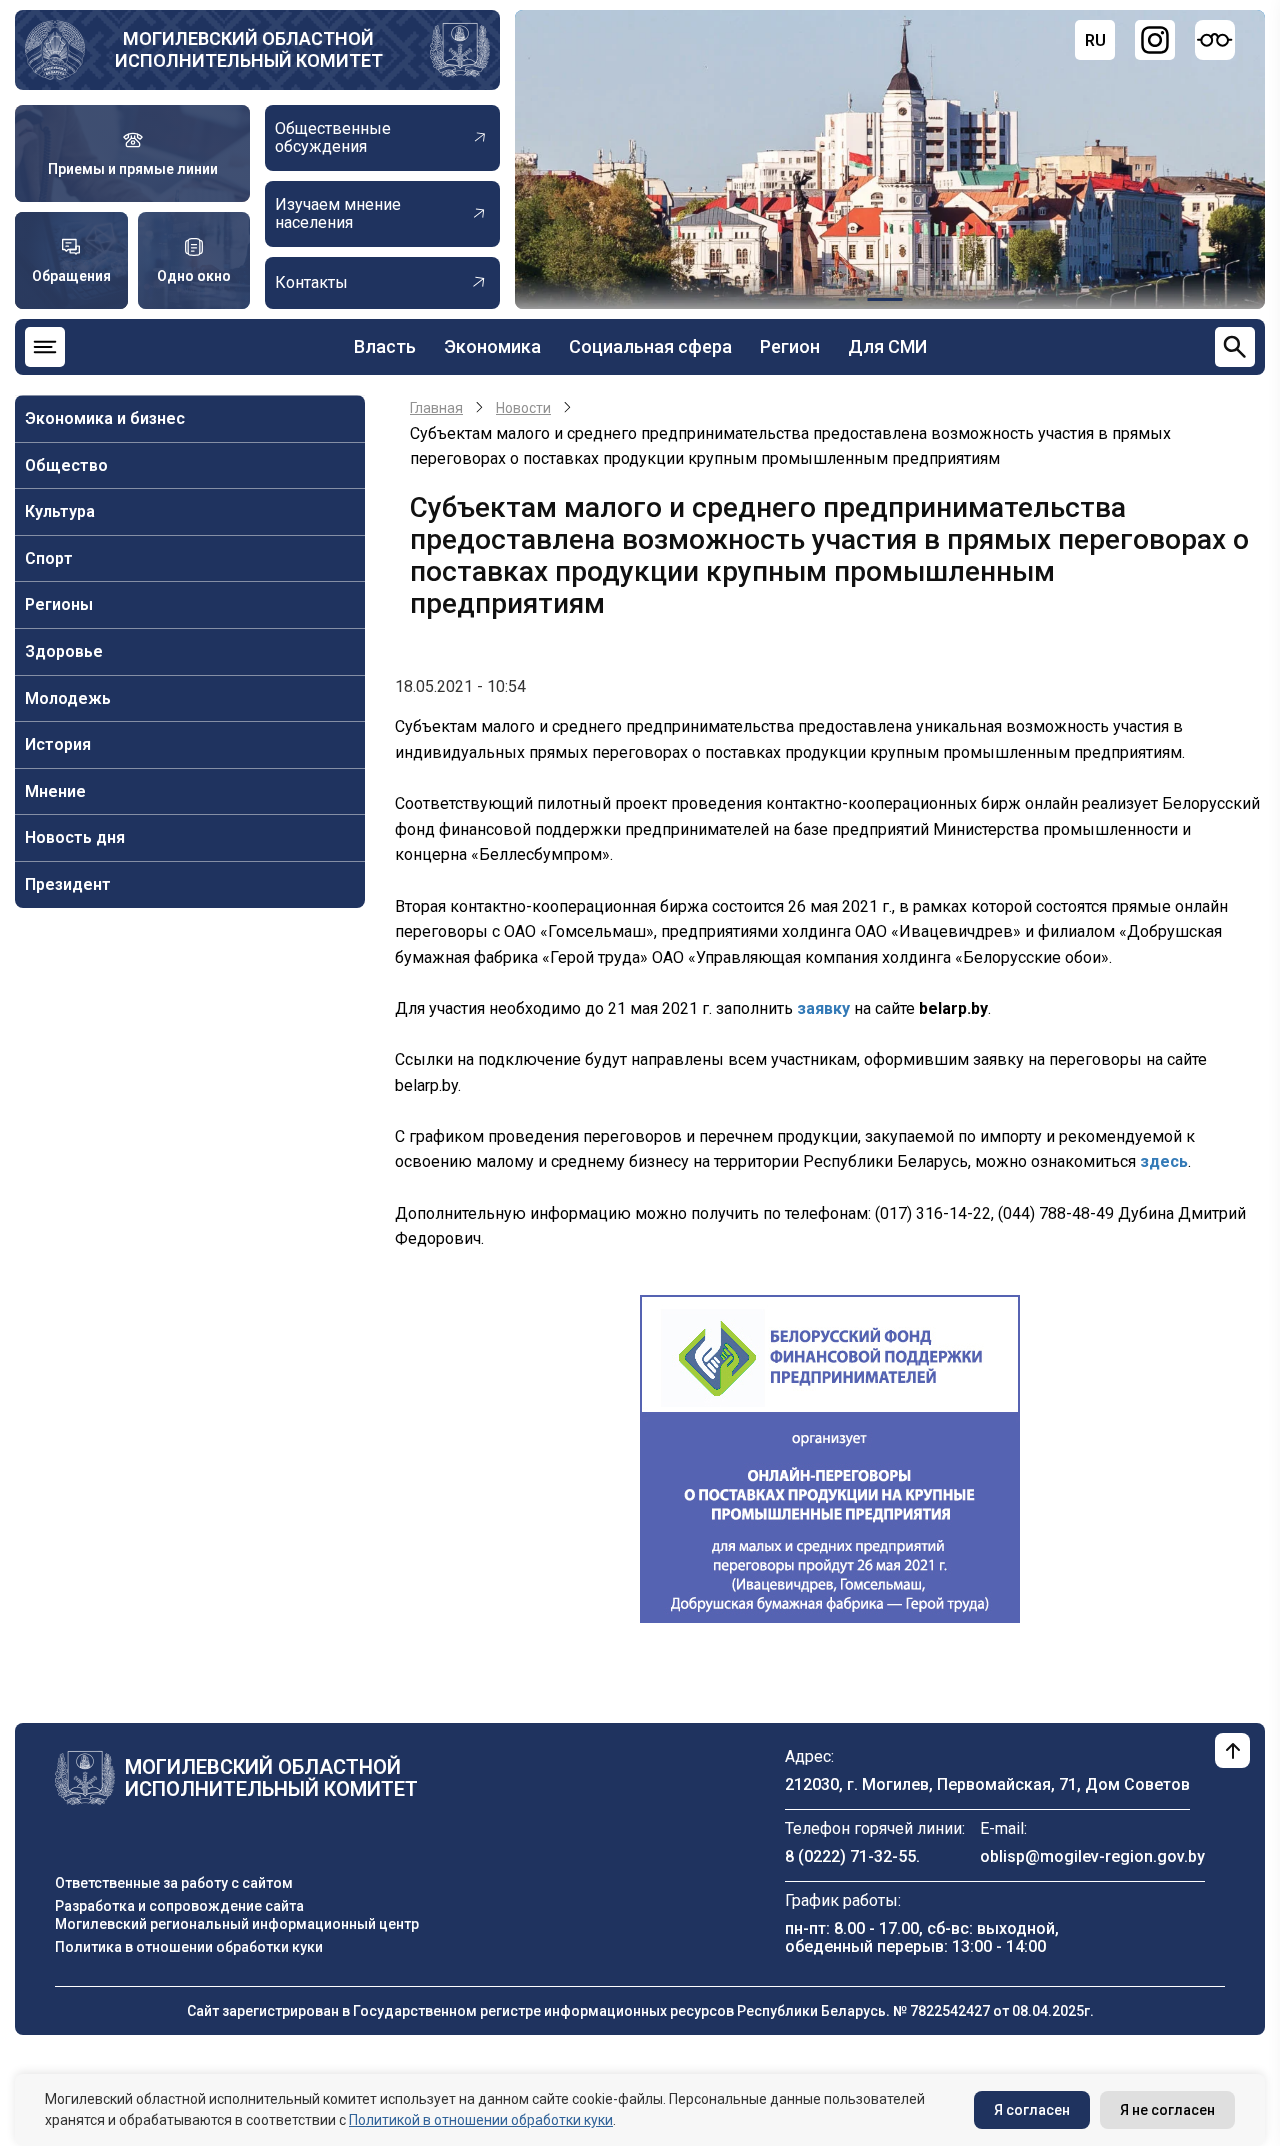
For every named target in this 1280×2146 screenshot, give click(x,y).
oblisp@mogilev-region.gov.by (1092, 1856)
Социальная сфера (650, 346)
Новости (523, 408)
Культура (60, 511)
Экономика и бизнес (105, 418)
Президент (68, 884)
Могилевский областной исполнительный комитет (249, 49)
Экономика (492, 346)
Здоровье (64, 651)
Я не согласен (1167, 2110)
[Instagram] (1155, 40)
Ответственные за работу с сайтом (174, 1883)
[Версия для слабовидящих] (1215, 40)
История (58, 744)
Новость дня (75, 837)
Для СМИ (887, 346)
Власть (385, 346)
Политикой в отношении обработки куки (481, 2120)
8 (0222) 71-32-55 (850, 1856)
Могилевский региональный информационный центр (237, 1924)
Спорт (49, 558)
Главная (436, 408)
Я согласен (1032, 2110)
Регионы (59, 604)
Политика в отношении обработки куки (189, 1947)
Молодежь (68, 698)
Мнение (55, 791)
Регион (790, 346)
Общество (66, 465)
